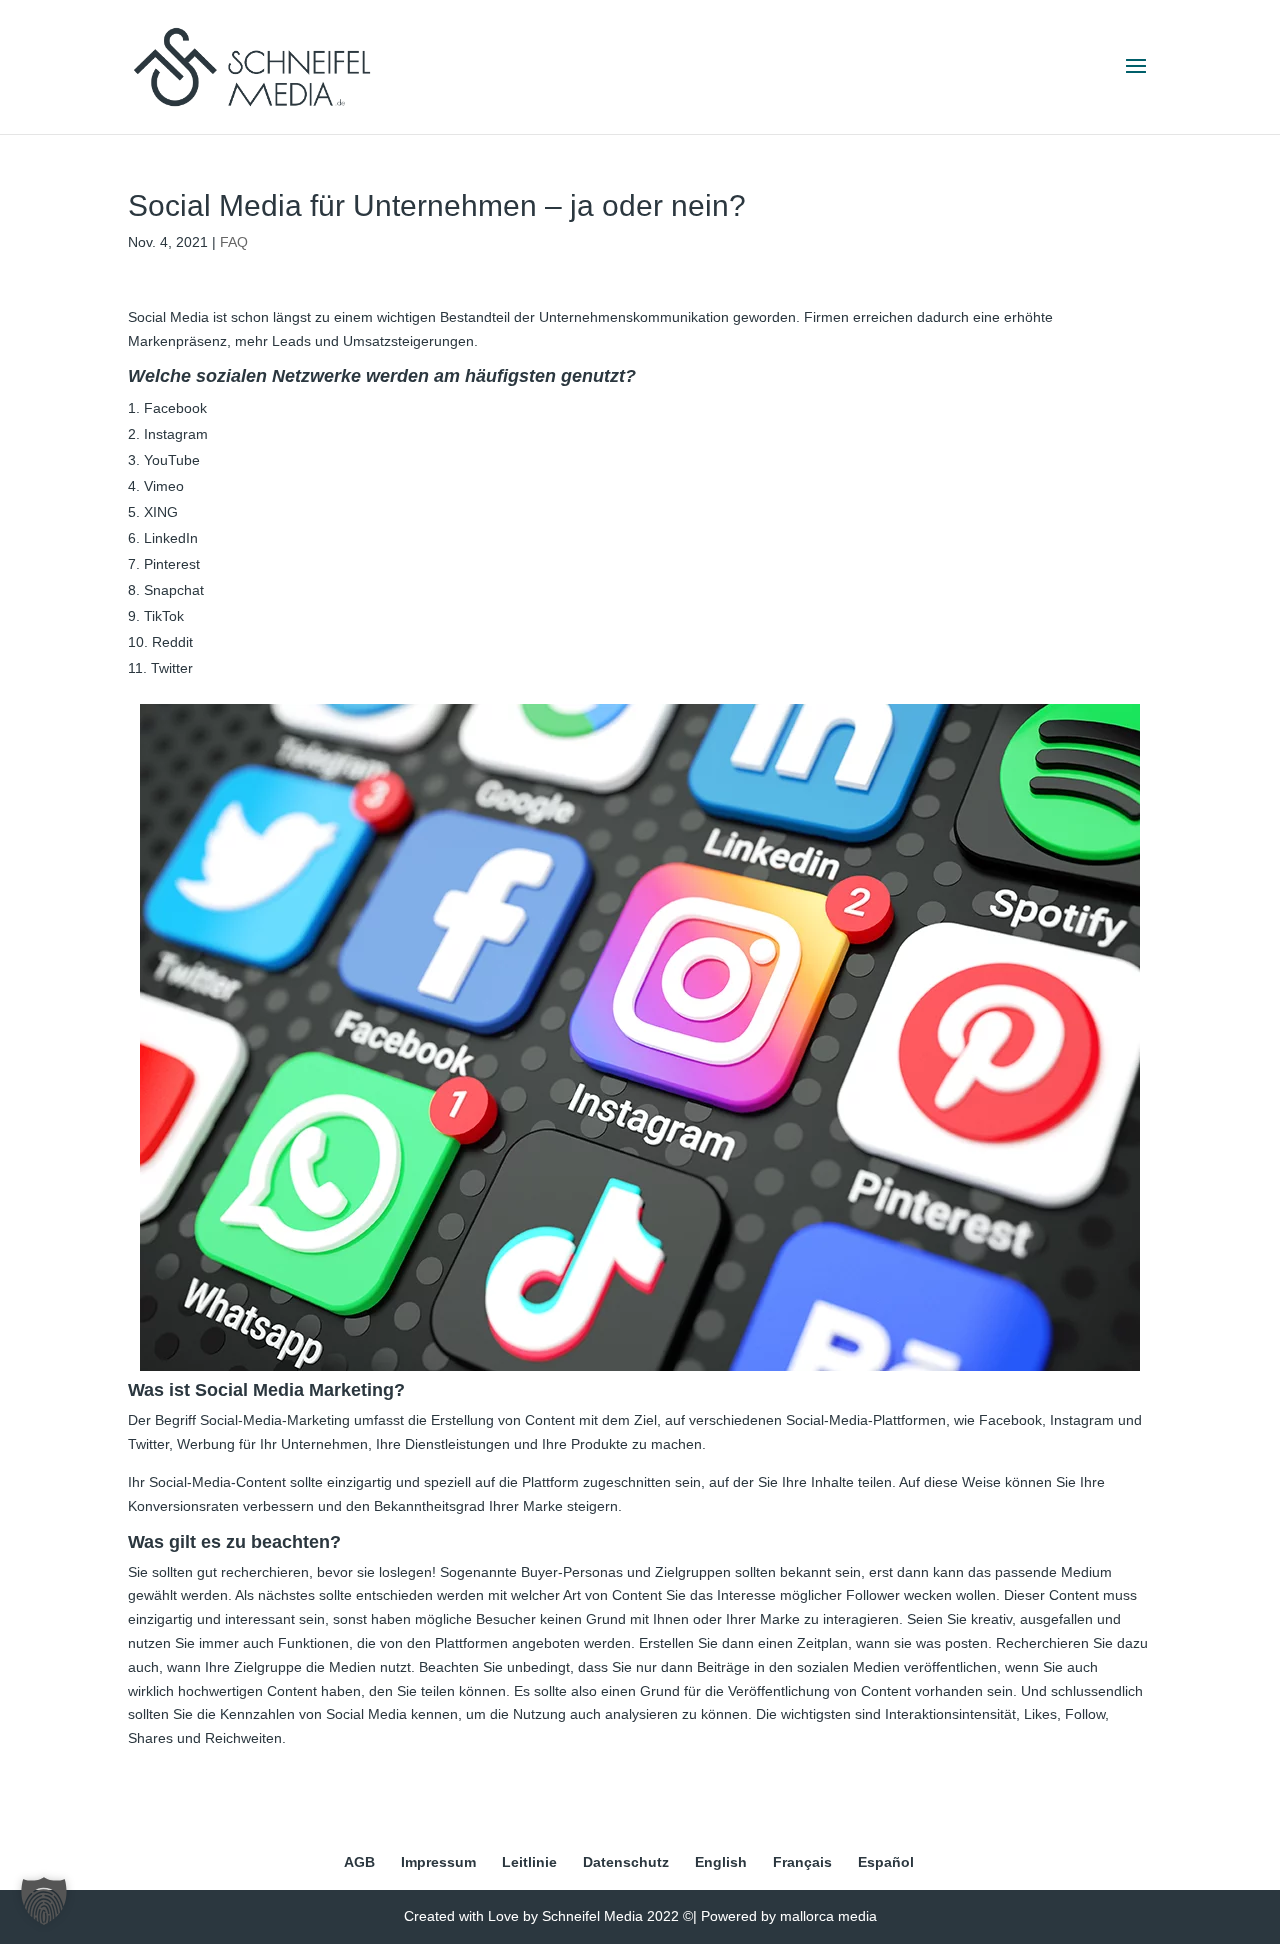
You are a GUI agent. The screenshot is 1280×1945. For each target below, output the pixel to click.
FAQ (234, 242)
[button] (44, 1901)
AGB (359, 1862)
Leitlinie (529, 1862)
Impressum (438, 1862)
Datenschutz (626, 1862)
